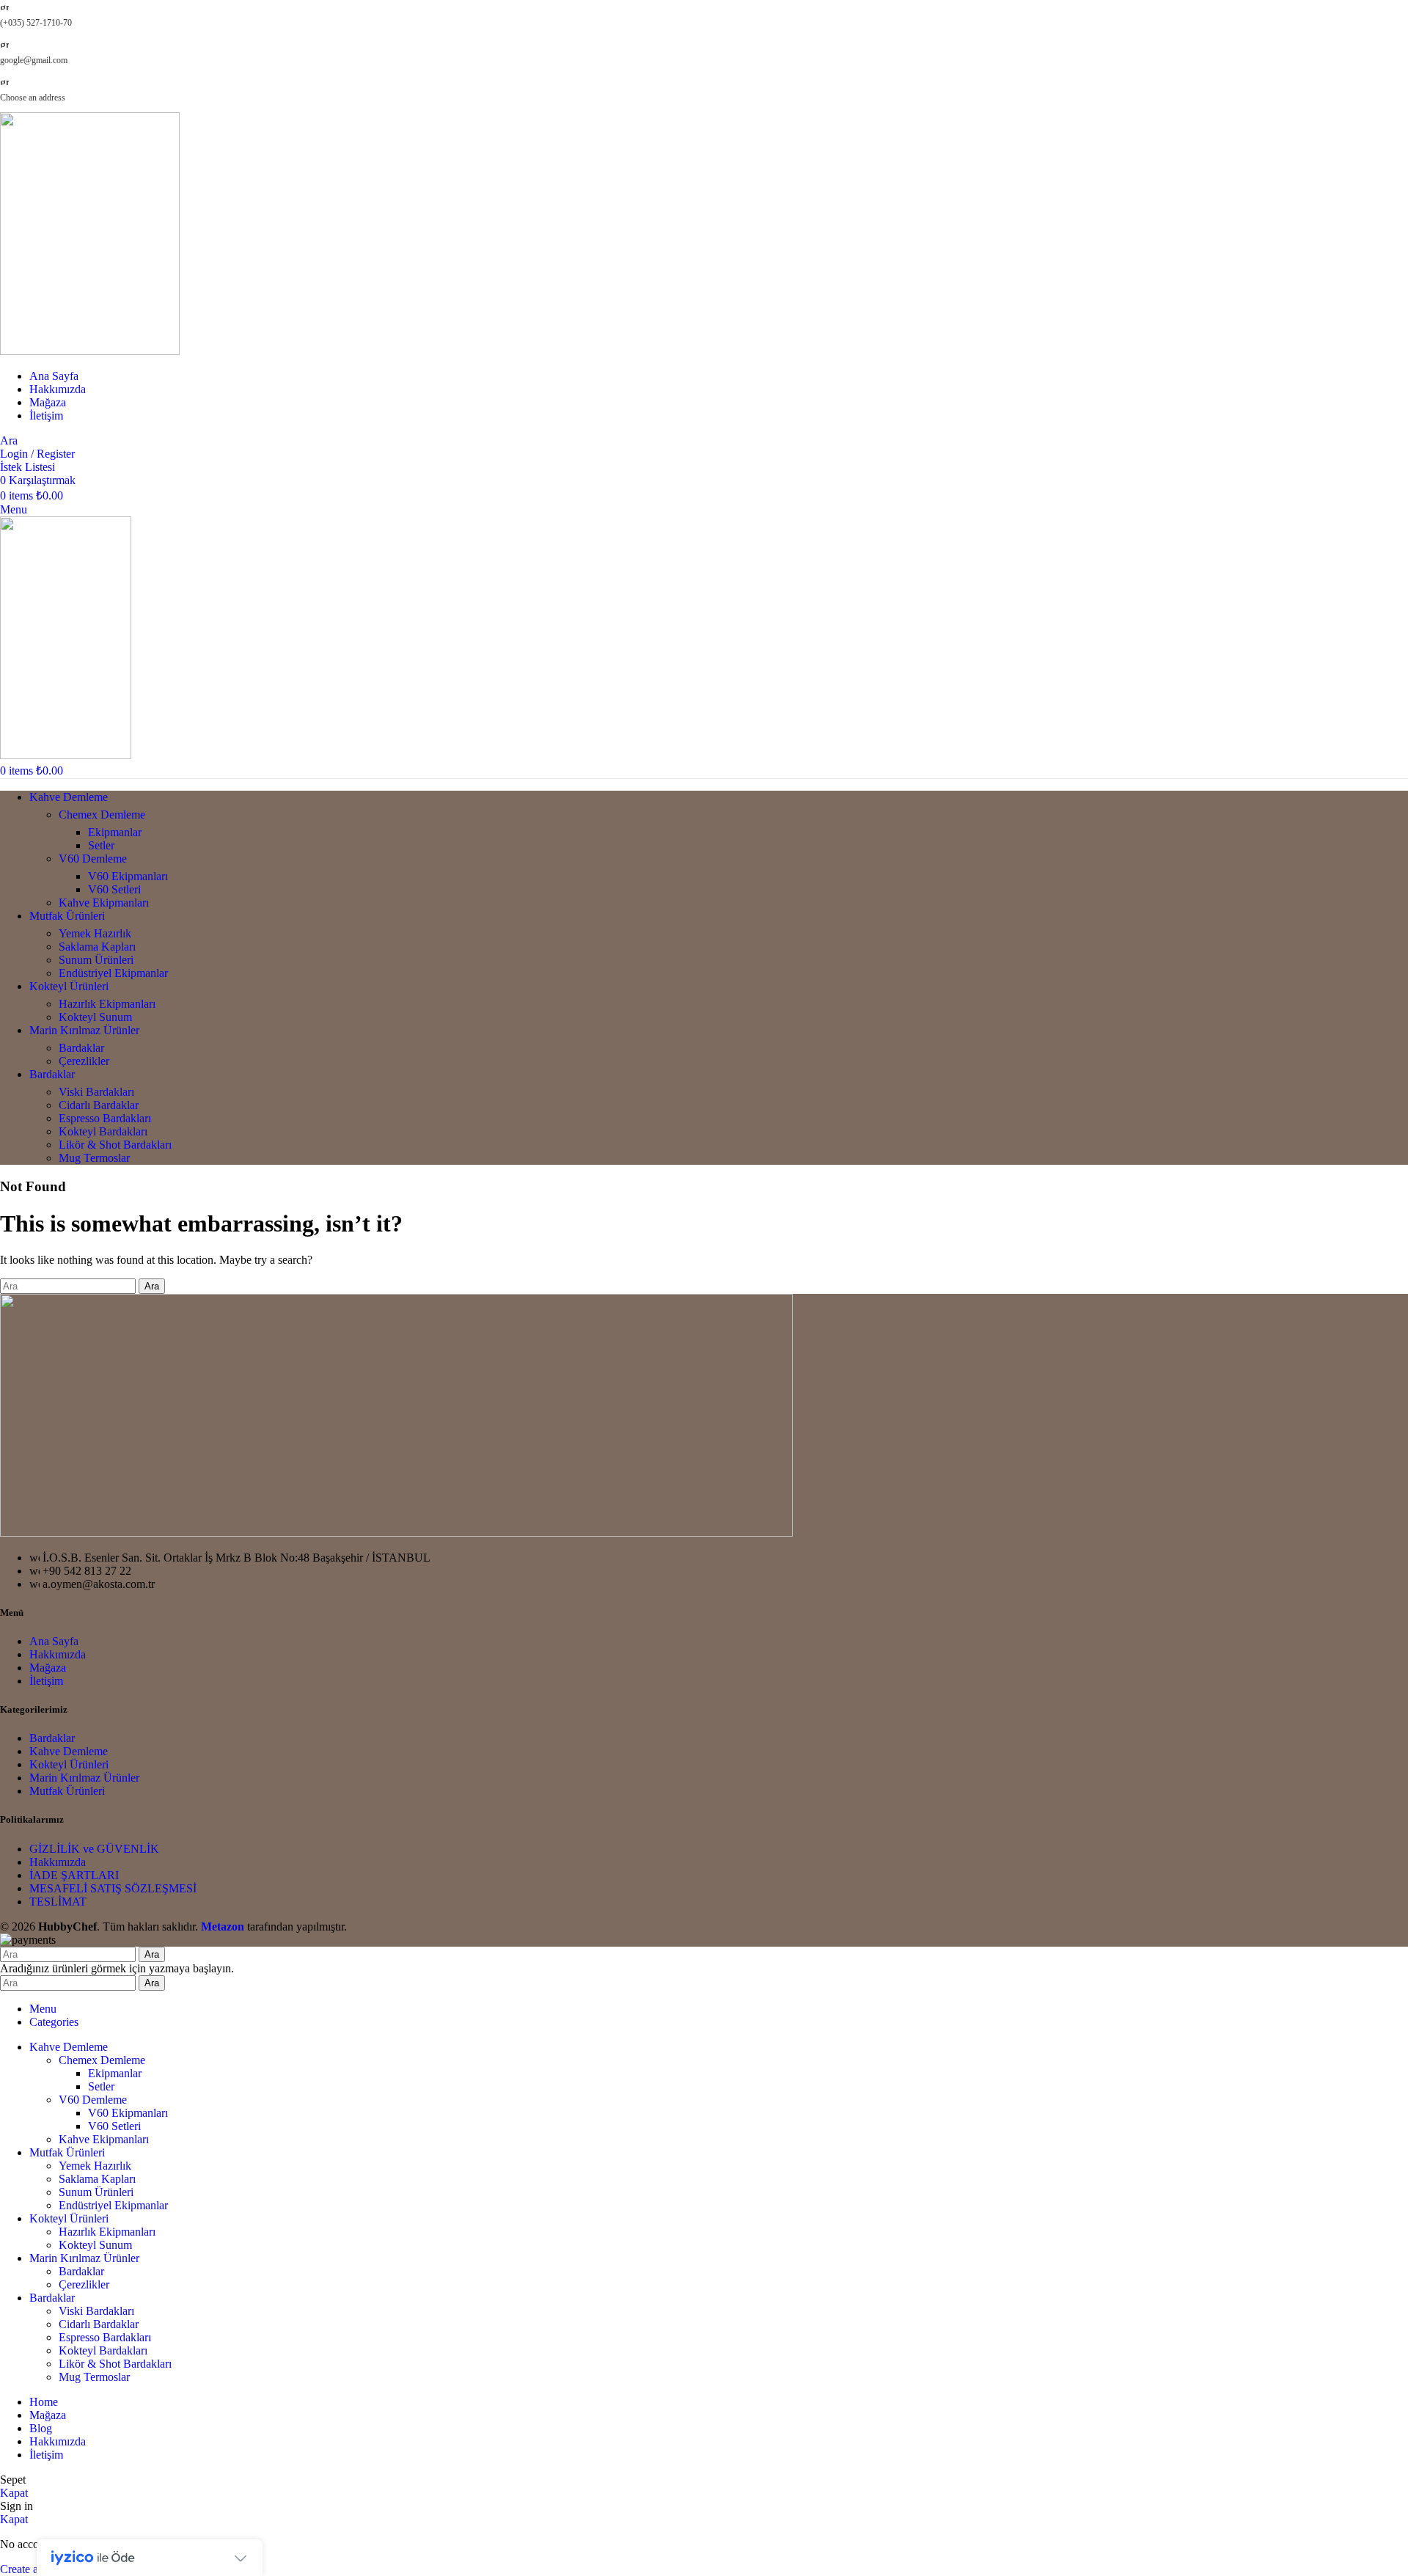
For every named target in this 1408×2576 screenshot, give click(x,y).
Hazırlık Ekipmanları (107, 1004)
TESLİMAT (58, 1902)
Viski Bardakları (96, 1092)
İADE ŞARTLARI (74, 1875)
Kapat (14, 2493)
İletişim (46, 1681)
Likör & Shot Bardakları (115, 1145)
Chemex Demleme (102, 815)
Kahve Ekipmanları (104, 903)
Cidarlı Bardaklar (99, 1105)
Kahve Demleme (69, 1751)
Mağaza (48, 1668)
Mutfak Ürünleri (67, 1791)
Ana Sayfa (54, 1641)
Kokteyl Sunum (95, 1017)
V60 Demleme (93, 859)
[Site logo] (90, 351)
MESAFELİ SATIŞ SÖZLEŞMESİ (113, 1888)
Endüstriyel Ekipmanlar (113, 973)
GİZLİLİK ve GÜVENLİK (94, 1849)
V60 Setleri (114, 889)
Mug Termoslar (94, 1158)
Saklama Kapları (97, 947)
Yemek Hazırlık (95, 933)
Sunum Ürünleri (96, 960)
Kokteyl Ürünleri (69, 1764)
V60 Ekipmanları (128, 876)
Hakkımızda (58, 1654)
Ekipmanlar (115, 832)
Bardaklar (81, 1048)
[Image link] (396, 1533)
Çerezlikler (84, 1061)
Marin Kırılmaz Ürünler (84, 1778)
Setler (101, 845)
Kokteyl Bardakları (103, 1131)
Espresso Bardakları (105, 1118)
